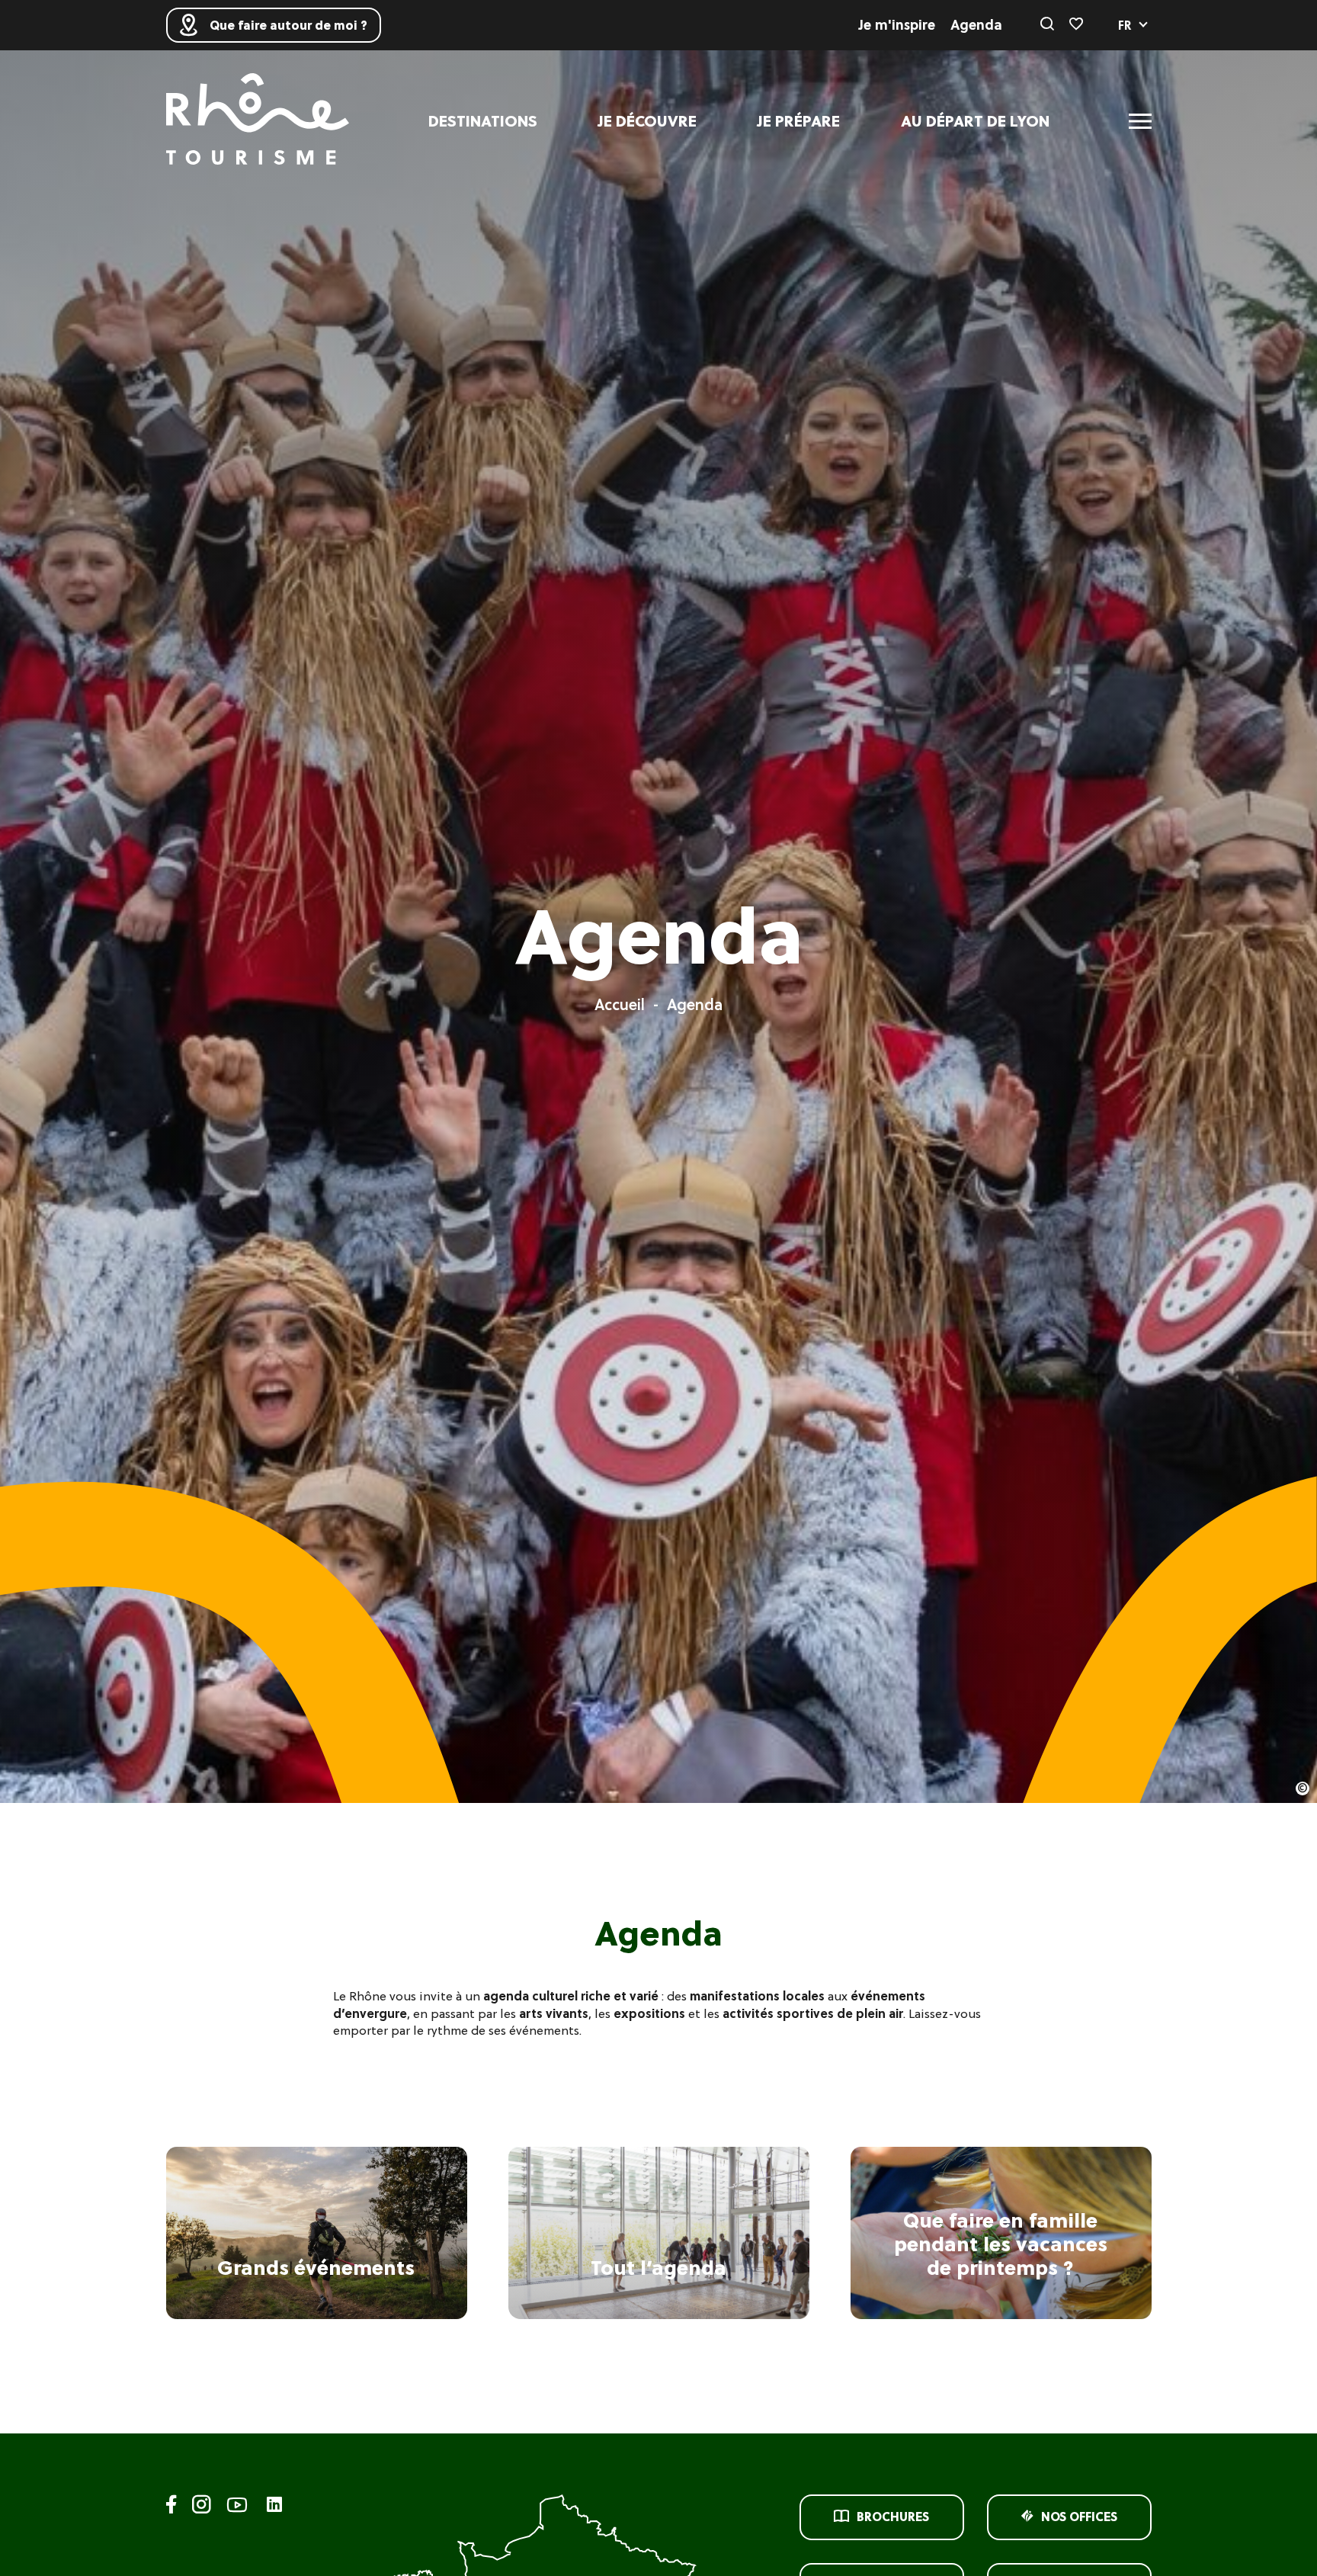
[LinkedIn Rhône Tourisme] (274, 2505)
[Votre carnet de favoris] (1076, 25)
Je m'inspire (897, 25)
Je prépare (799, 121)
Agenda (976, 25)
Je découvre (647, 121)
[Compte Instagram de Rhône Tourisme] (202, 2507)
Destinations (483, 121)
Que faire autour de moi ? (288, 25)
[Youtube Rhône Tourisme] (237, 2507)
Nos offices (1079, 2517)
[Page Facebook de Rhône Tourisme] (171, 2507)
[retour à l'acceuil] (258, 121)
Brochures (893, 2517)
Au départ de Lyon (975, 121)
